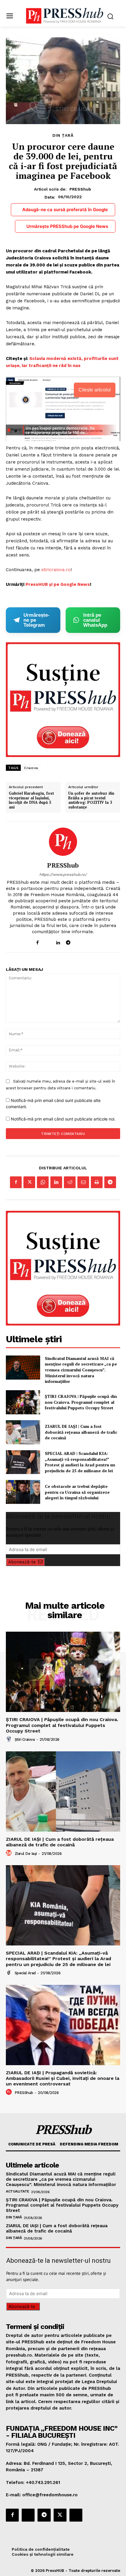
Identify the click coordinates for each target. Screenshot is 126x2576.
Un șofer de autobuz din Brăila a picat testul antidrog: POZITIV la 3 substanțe (91, 800)
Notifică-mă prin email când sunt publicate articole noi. (63, 1119)
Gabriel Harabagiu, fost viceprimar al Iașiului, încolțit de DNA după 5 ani (31, 800)
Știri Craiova (25, 1739)
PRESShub (80, 189)
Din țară (63, 135)
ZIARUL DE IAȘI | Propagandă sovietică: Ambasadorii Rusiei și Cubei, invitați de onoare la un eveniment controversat (63, 2078)
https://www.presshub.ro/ (63, 874)
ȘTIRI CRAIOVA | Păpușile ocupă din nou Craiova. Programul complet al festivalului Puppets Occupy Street (81, 1402)
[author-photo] (10, 1739)
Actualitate (18, 2191)
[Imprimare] (97, 1182)
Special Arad (25, 1973)
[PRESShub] (63, 842)
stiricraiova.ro (55, 570)
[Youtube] (89, 941)
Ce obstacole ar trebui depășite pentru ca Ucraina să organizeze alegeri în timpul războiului (77, 1492)
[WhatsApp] (43, 1182)
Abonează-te (22, 1562)
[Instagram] (48, 941)
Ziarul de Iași (26, 1854)
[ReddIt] (70, 1182)
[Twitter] (29, 1182)
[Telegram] (68, 941)
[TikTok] (78, 941)
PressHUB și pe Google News (58, 584)
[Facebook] (37, 941)
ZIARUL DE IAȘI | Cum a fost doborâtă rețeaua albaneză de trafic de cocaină (81, 1432)
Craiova (31, 768)
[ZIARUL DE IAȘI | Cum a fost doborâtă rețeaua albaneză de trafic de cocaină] (23, 1432)
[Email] (83, 1182)
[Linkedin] (58, 941)
